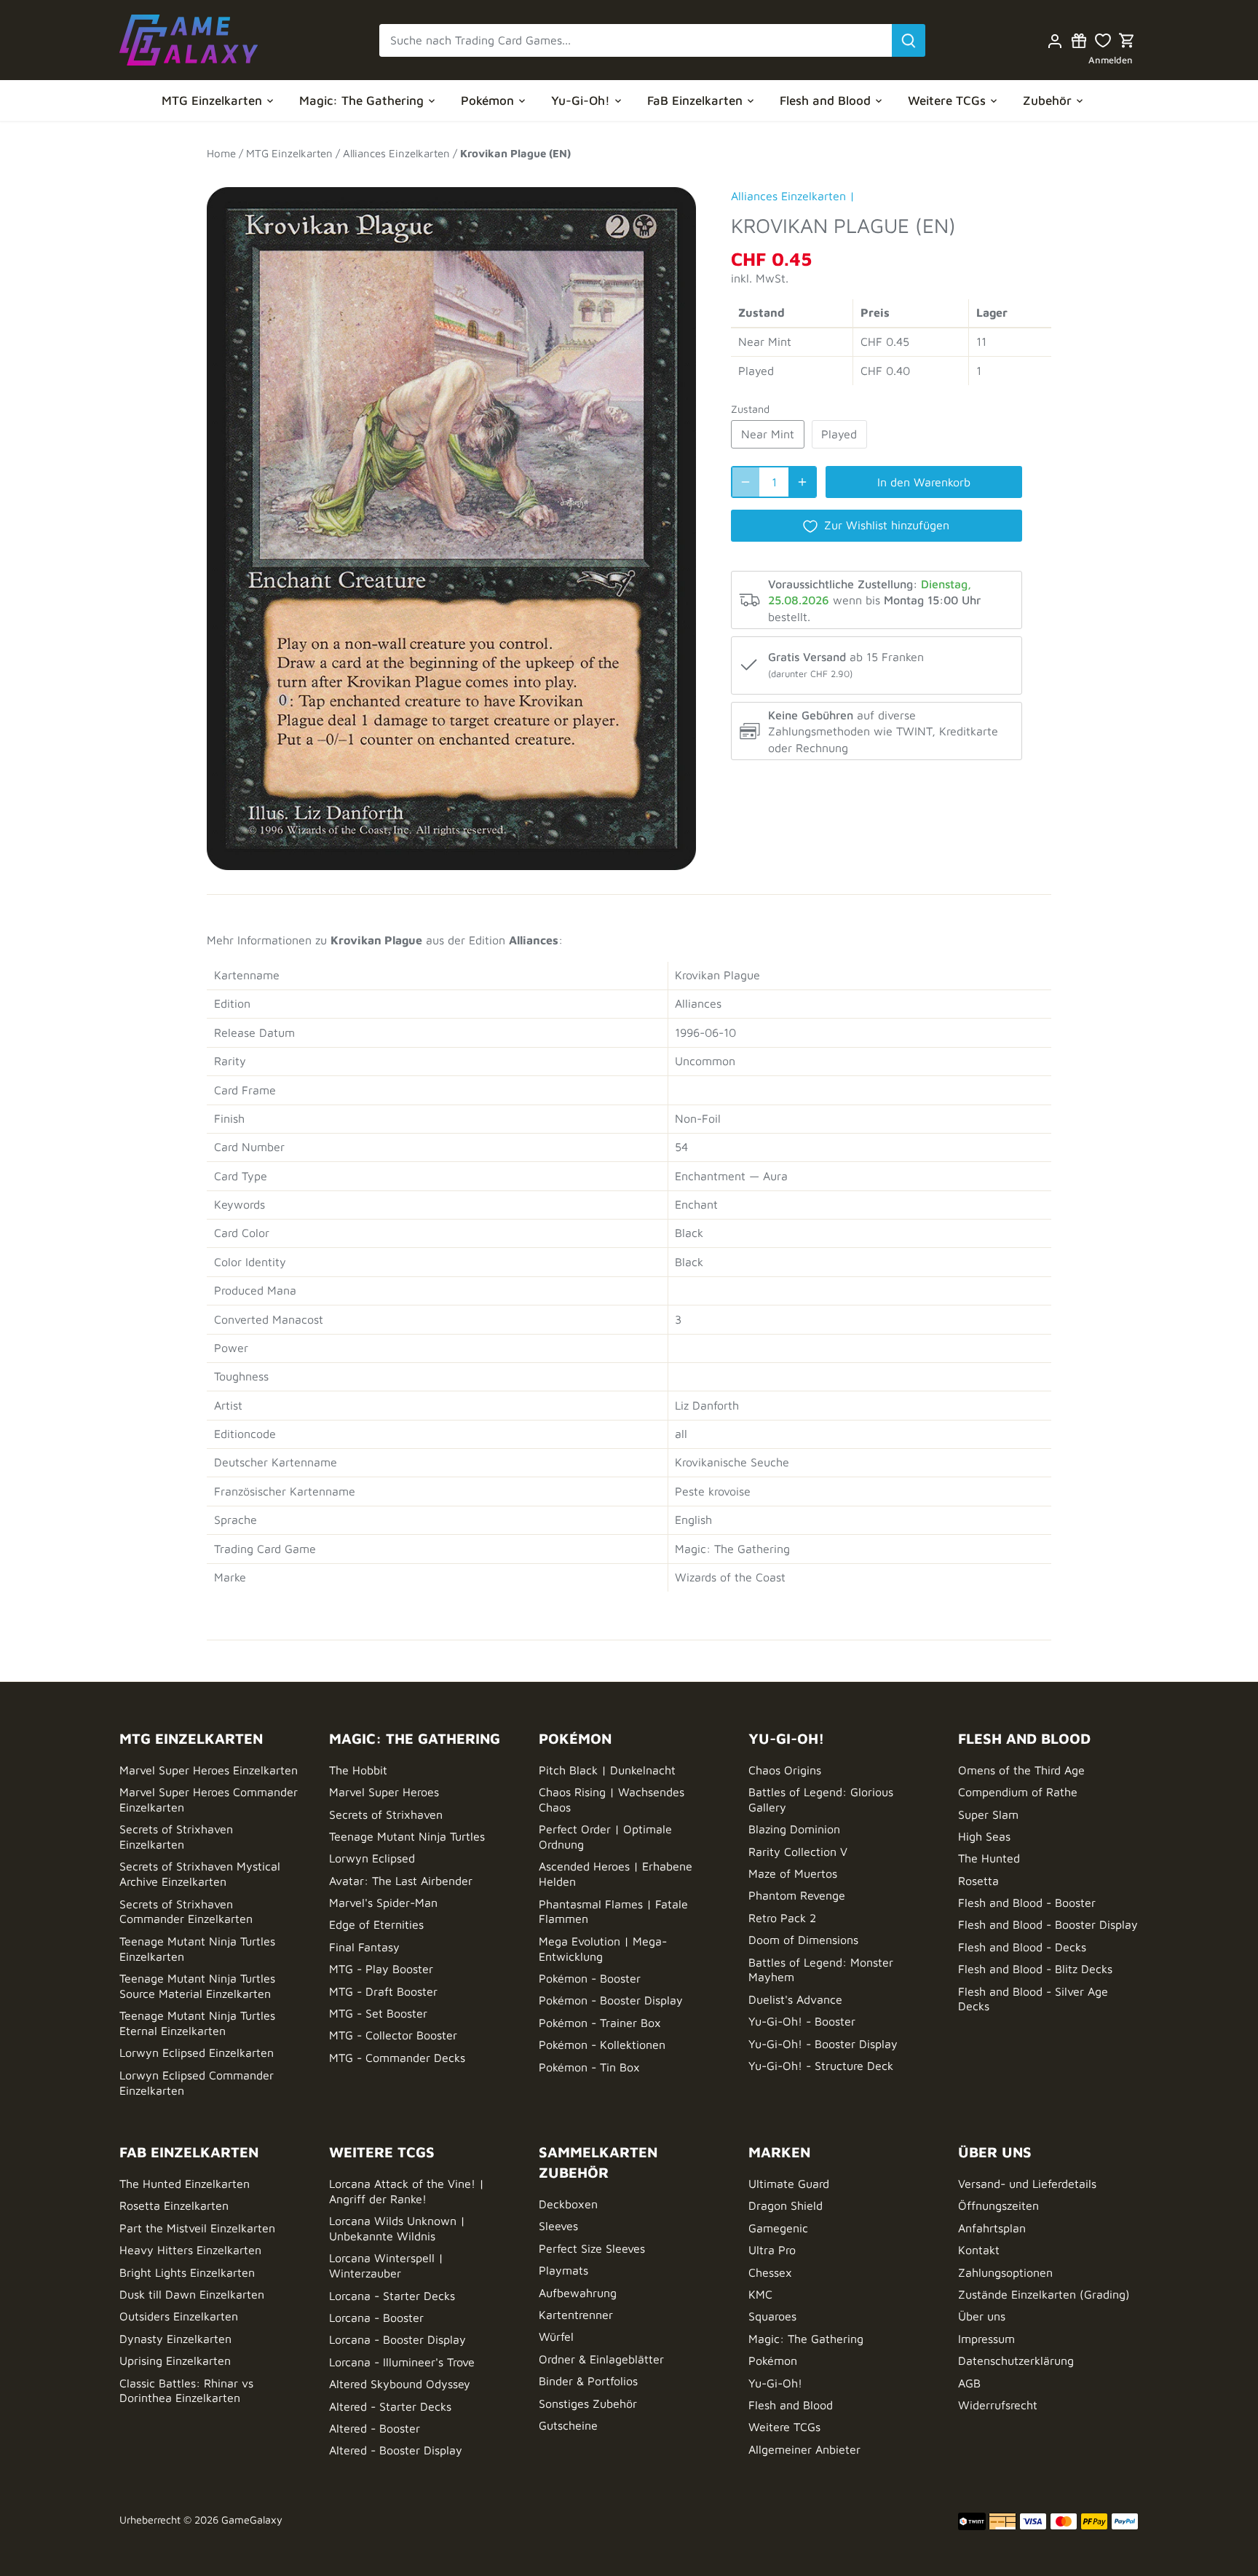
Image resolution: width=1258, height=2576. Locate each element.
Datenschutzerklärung (1016, 2360)
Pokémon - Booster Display (611, 2000)
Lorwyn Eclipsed (372, 1858)
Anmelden (1111, 60)
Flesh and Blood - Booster (1027, 1903)
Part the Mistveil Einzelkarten (197, 2228)
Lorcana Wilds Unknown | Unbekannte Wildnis (397, 2228)
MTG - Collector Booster (393, 2035)
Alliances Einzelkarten (788, 196)
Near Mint (768, 434)
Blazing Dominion (794, 1829)
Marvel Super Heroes (384, 1792)
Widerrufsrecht (998, 2405)
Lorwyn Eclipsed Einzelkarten (197, 2052)
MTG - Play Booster (381, 1969)
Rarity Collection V (798, 1852)
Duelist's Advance (795, 1999)
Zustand (750, 409)
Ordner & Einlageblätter (601, 2359)
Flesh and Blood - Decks (1022, 1947)
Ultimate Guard (789, 2184)
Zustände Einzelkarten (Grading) (1044, 2294)
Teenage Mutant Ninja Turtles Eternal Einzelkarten (197, 2023)
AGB (969, 2383)
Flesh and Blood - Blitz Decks (1035, 1969)
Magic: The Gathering (806, 2339)
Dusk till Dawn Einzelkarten (192, 2294)
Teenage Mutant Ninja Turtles (407, 1836)
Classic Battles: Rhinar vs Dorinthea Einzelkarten (186, 2391)
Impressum (986, 2339)
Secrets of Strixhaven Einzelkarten (176, 1837)
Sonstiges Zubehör (588, 2403)
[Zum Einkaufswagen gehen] (1127, 40)
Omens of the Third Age (1021, 1770)
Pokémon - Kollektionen (602, 2044)
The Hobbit (358, 1770)
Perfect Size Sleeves (592, 2248)
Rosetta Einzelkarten (174, 2205)
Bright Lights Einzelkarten (187, 2272)
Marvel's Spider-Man (383, 1903)
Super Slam (988, 1814)
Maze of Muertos (793, 1873)
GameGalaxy (252, 2520)
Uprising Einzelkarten (175, 2360)
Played (839, 434)
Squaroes (772, 2316)
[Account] (1055, 40)
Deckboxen (568, 2204)
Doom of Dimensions (803, 1940)
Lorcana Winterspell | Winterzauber (386, 2265)
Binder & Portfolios (588, 2381)
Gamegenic (778, 2228)
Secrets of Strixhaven (386, 1814)
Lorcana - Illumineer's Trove (402, 2362)
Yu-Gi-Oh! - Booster (802, 2021)
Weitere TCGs (784, 2427)
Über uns (982, 2316)
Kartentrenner (576, 2315)
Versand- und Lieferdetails (1027, 2184)
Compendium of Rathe (1018, 1792)
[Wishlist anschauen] (1103, 40)
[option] (451, 521)
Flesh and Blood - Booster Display (1048, 1924)
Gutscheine (568, 2425)
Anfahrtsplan (992, 2228)
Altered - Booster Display (396, 2450)
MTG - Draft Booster (383, 1991)
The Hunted (989, 1858)
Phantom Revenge (797, 1895)
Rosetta (978, 1881)
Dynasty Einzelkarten (175, 2339)
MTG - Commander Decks (397, 2058)
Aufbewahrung (578, 2293)
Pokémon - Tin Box (589, 2067)
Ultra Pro (772, 2250)
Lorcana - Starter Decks (392, 2296)
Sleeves (558, 2226)
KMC (760, 2294)
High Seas (984, 1836)
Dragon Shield (786, 2205)
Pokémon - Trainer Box (600, 2023)
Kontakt (979, 2250)
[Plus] (802, 482)
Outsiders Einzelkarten (179, 2316)
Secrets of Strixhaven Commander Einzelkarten (186, 1912)
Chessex (770, 2272)
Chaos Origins (785, 1770)
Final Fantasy (364, 1947)
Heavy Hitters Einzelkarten (190, 2250)
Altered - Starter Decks (390, 2406)
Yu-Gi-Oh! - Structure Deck (821, 2066)
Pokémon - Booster (590, 1978)
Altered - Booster (375, 2428)
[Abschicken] (909, 40)
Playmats (563, 2270)
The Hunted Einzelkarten (185, 2184)
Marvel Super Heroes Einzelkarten (209, 1770)
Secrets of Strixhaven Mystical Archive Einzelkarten (200, 1874)
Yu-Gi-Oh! (775, 2383)
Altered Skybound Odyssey (400, 2384)
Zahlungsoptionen (1005, 2272)
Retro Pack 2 (782, 1918)
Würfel (556, 2336)
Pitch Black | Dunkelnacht (607, 1770)
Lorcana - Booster (376, 2318)
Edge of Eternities (376, 1924)
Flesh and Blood (791, 2405)
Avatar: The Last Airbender (401, 1881)
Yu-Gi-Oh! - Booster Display (823, 2044)
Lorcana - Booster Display (397, 2339)
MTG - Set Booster (378, 2013)
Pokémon (773, 2360)
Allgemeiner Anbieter (804, 2449)
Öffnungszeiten (998, 2205)
